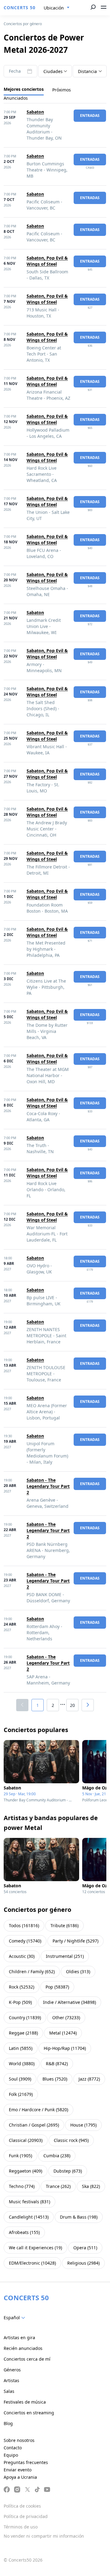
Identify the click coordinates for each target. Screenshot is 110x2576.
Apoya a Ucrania (20, 2477)
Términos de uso (21, 2527)
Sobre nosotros (19, 2440)
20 (72, 1705)
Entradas (90, 116)
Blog (8, 2423)
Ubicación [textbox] (54, 8)
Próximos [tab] (62, 90)
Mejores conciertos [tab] (24, 89)
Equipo (11, 2455)
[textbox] (16, 2318)
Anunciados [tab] (16, 98)
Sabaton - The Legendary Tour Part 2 (48, 1486)
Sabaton (35, 112)
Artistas (11, 2380)
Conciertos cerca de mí (27, 2359)
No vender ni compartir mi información (44, 2536)
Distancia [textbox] (87, 71)
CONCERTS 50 (20, 8)
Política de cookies (22, 2506)
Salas (9, 2391)
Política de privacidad (26, 2516)
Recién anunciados (23, 2348)
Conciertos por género (23, 24)
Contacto (13, 2448)
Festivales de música (25, 2402)
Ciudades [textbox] (53, 71)
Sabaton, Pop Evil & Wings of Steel (47, 261)
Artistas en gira (19, 2337)
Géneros (12, 2370)
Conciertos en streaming (29, 2413)
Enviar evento (18, 2470)
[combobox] (57, 8)
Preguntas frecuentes (26, 2462)
